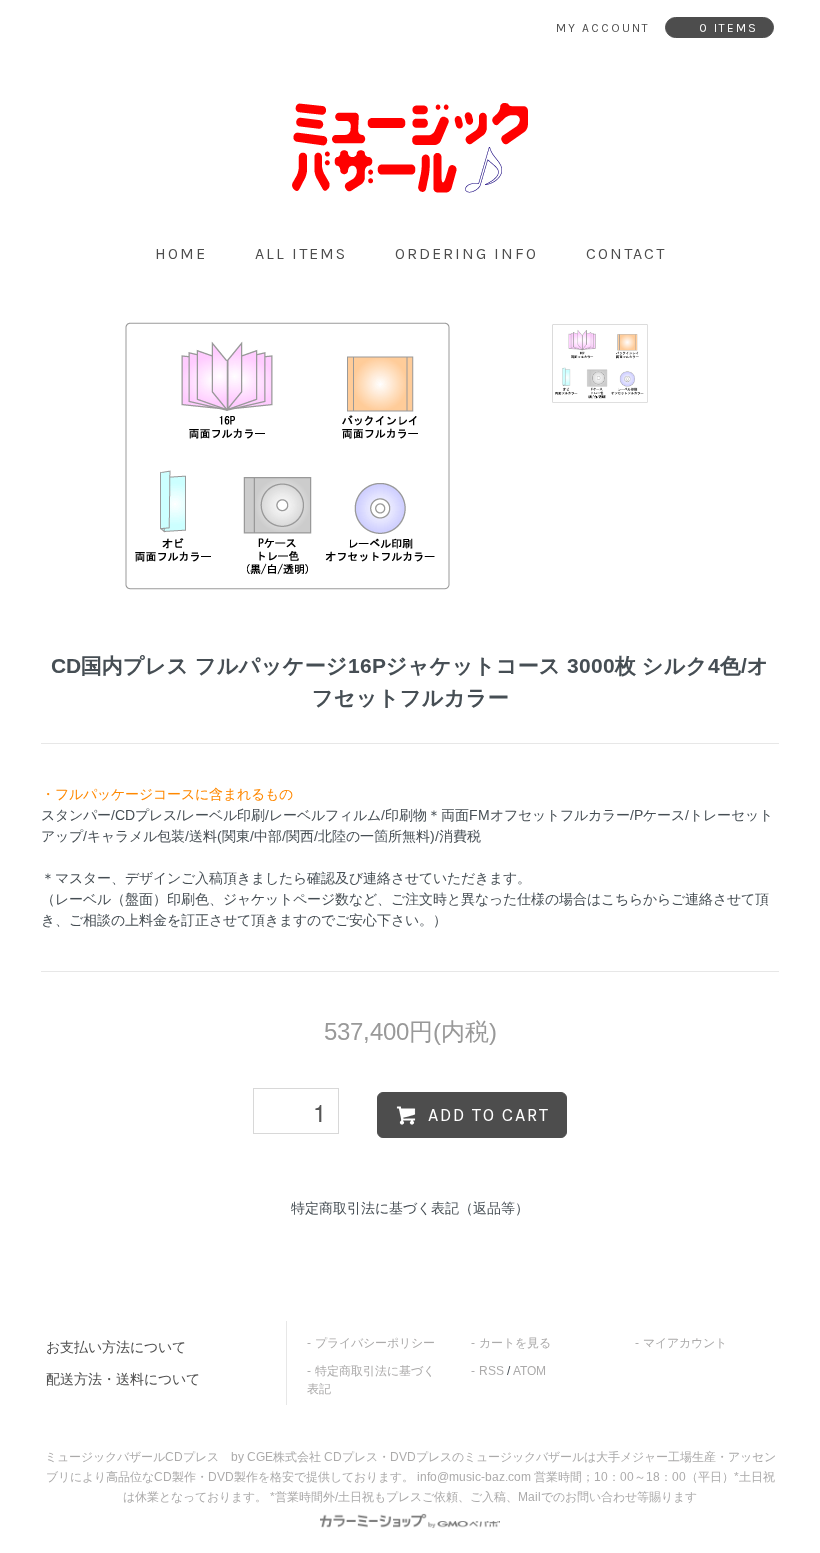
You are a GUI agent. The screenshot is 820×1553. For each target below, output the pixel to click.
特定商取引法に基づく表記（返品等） (410, 1208)
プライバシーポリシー (375, 1343)
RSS (491, 1371)
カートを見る (515, 1343)
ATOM (529, 1371)
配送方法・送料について (123, 1379)
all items (301, 253)
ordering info (466, 253)
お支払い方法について (116, 1347)
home (181, 253)
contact (626, 253)
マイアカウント (685, 1343)
